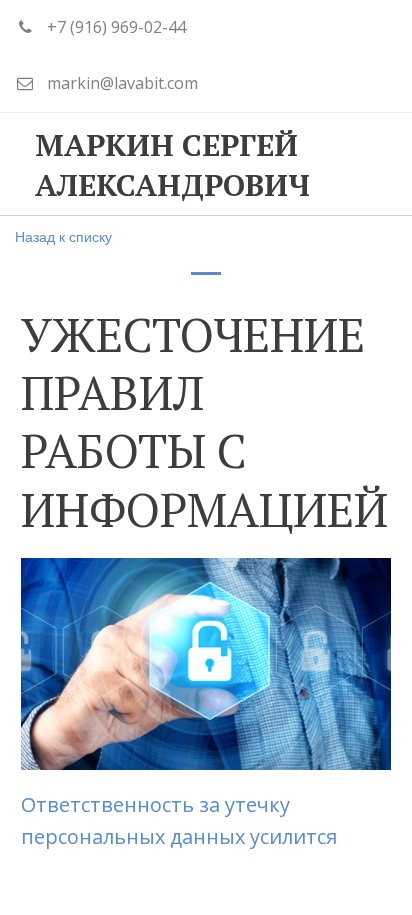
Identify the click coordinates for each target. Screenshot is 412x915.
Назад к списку (63, 236)
